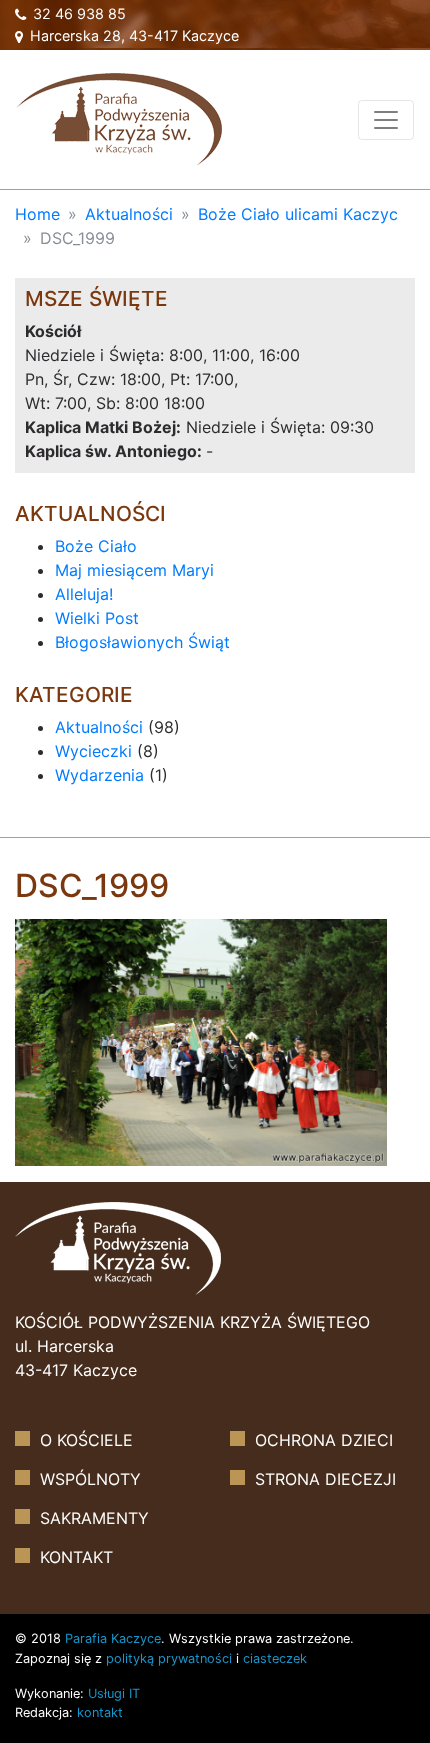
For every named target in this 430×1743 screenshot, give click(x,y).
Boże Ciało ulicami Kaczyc (298, 214)
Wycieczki (93, 751)
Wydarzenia (99, 775)
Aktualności (129, 214)
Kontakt (76, 1557)
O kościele (86, 1440)
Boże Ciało (96, 546)
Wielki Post (97, 618)
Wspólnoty (90, 1479)
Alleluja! (84, 594)
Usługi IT (114, 1693)
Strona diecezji (325, 1479)
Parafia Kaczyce (113, 1638)
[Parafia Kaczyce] (119, 117)
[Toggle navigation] (386, 120)
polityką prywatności (169, 1658)
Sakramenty (94, 1518)
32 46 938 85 (77, 13)
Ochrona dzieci (324, 1440)
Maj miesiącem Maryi (134, 570)
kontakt (100, 1712)
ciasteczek (275, 1658)
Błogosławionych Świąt (142, 642)
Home (37, 214)
